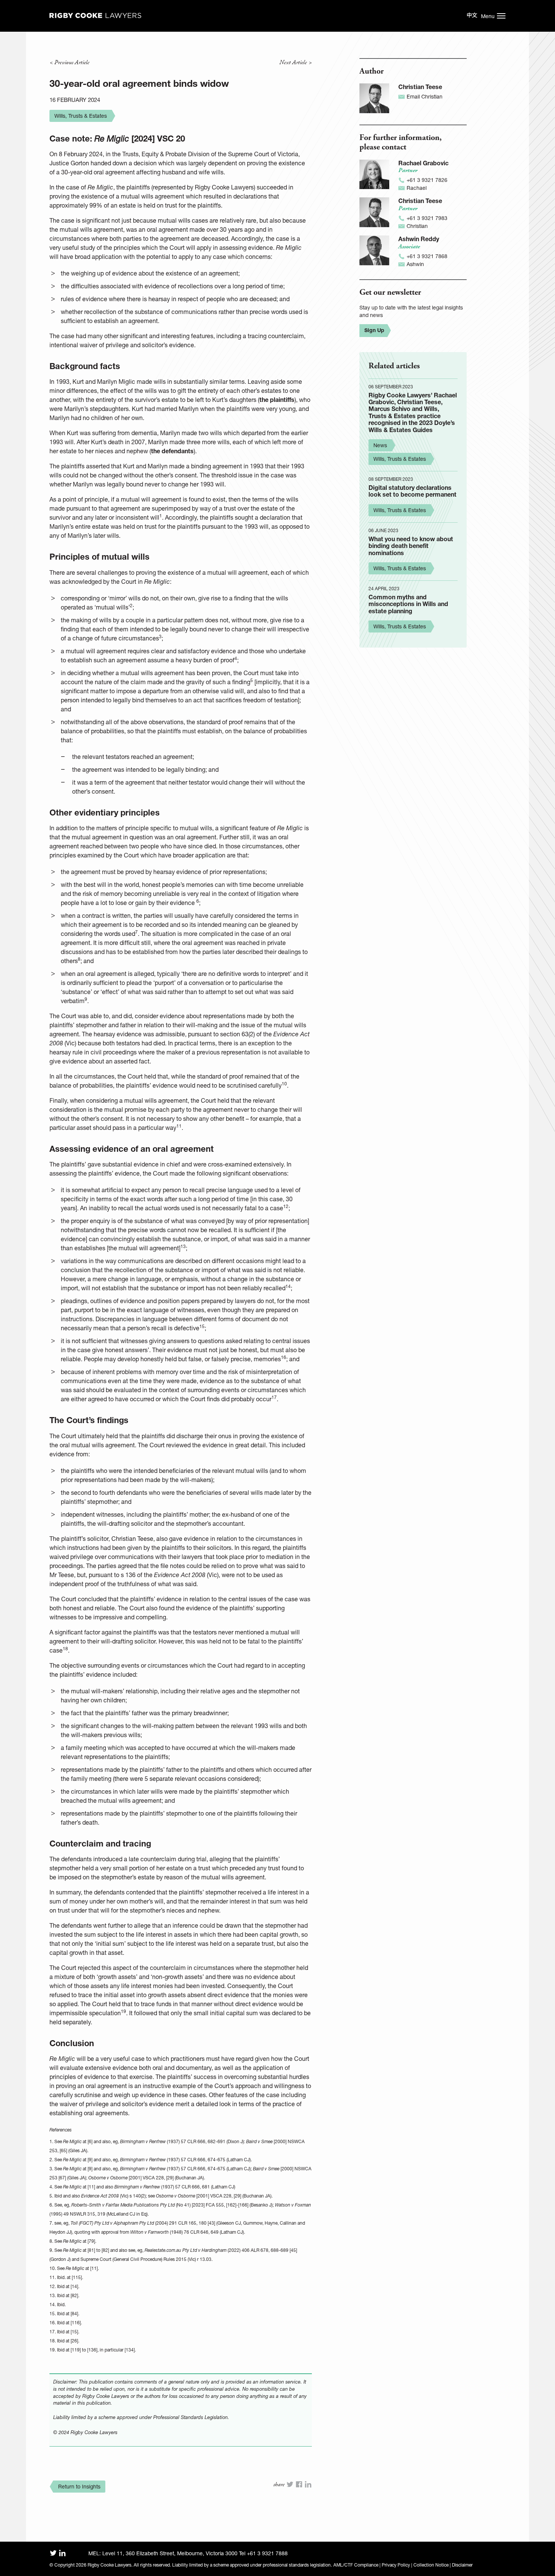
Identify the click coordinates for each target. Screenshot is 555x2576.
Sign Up (374, 330)
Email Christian (425, 96)
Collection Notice (431, 2565)
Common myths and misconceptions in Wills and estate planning (408, 604)
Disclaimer (462, 2565)
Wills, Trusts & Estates (81, 116)
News (380, 445)
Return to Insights (79, 2486)
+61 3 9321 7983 (427, 218)
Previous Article (72, 62)
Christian (417, 226)
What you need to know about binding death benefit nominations (411, 546)
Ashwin (415, 264)
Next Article (293, 62)
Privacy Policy (396, 2565)
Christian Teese (420, 87)
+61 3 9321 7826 (427, 180)
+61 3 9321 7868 (427, 256)
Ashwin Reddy (419, 239)
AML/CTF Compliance (356, 2565)
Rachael (417, 188)
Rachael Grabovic (423, 163)
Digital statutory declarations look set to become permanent (412, 491)
